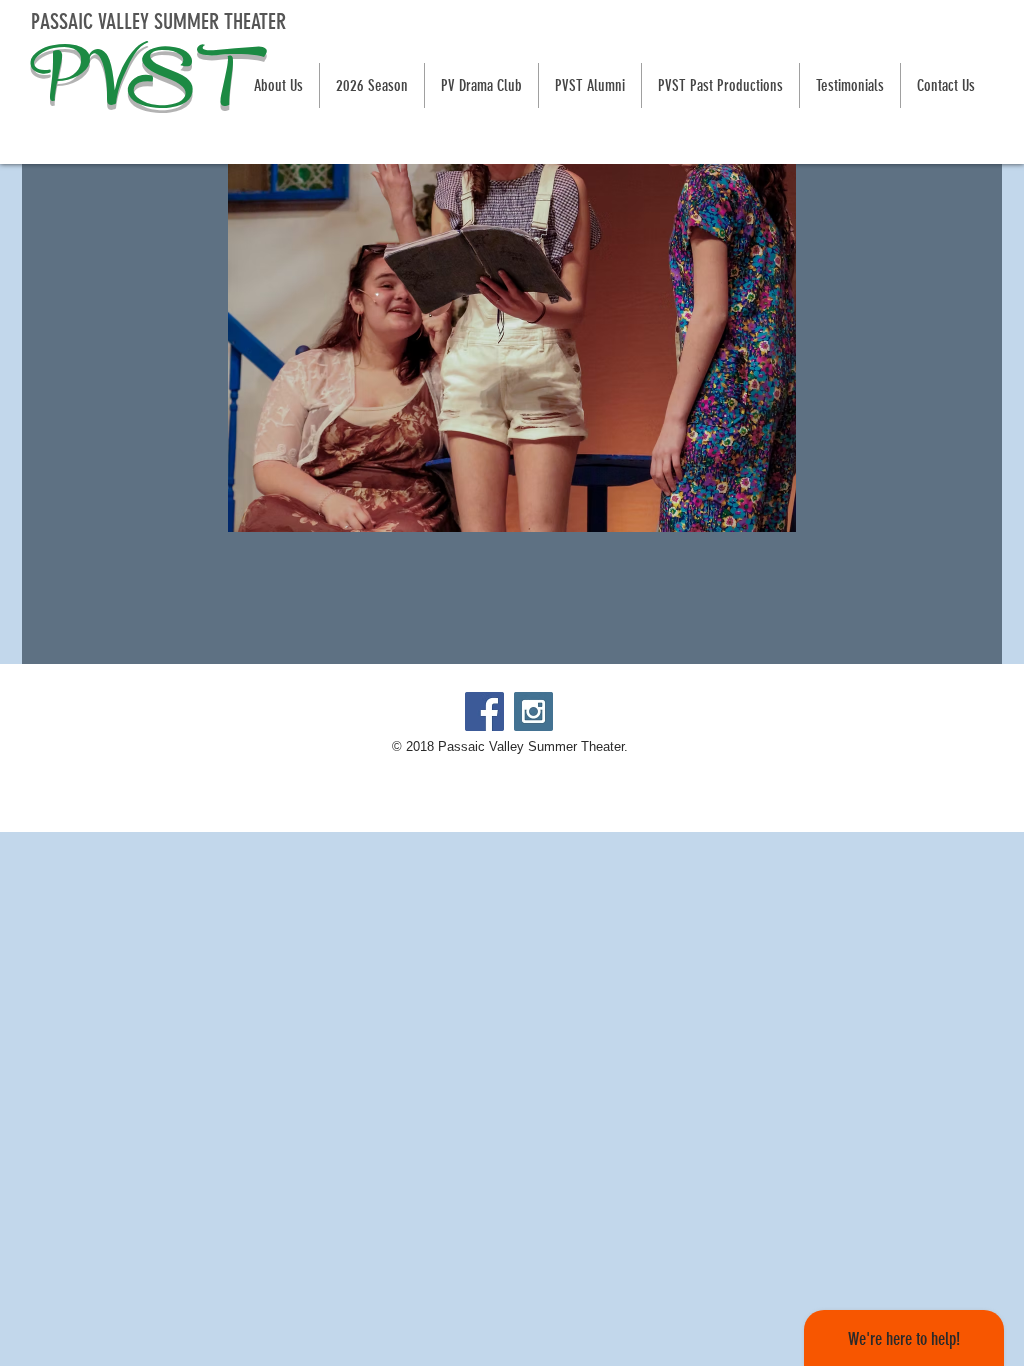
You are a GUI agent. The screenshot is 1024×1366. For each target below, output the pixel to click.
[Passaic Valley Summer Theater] (484, 711)
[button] (371, 85)
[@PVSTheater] (533, 711)
